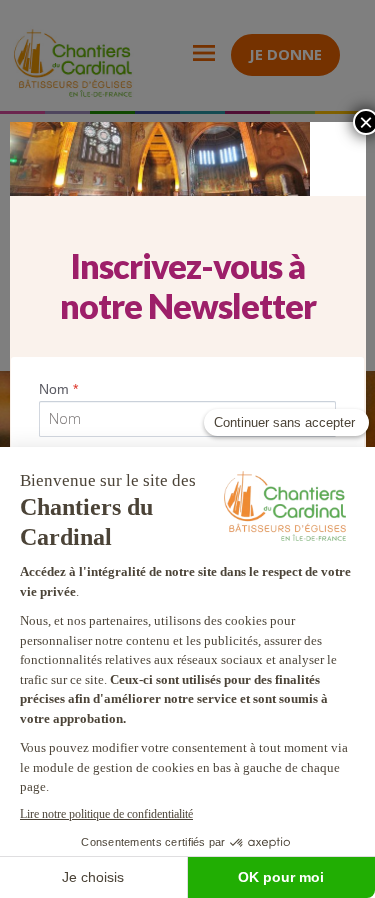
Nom (58, 389)
